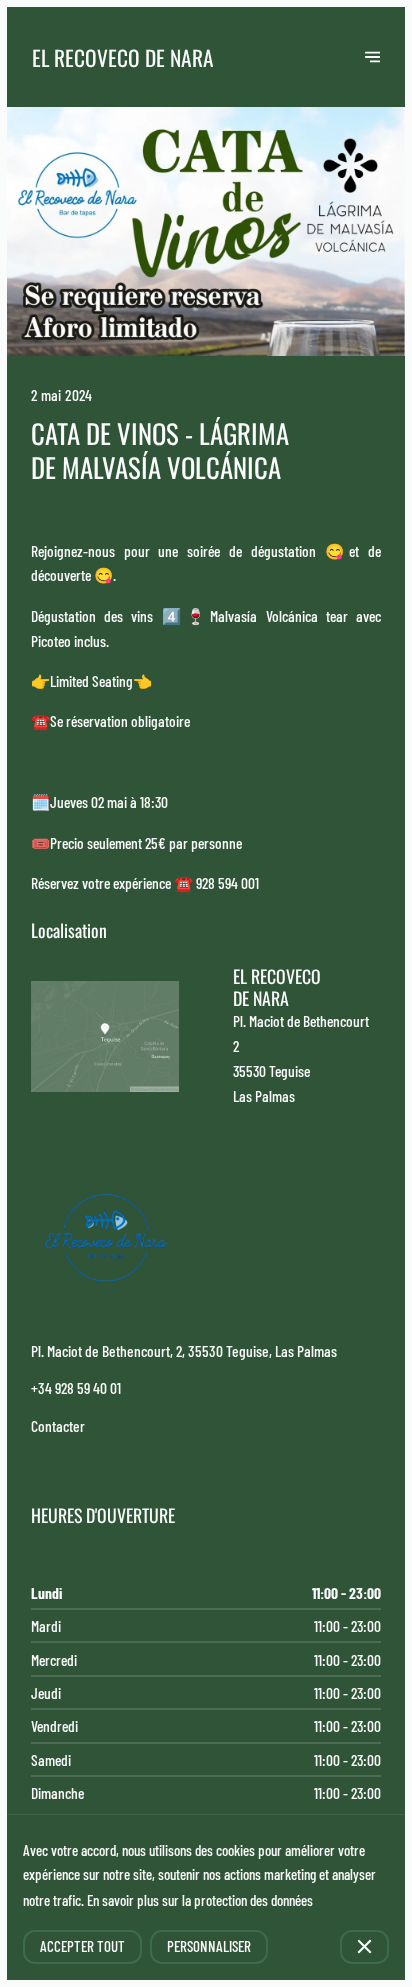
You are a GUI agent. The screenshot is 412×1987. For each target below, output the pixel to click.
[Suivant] (373, 57)
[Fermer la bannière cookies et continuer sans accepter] (364, 1947)
